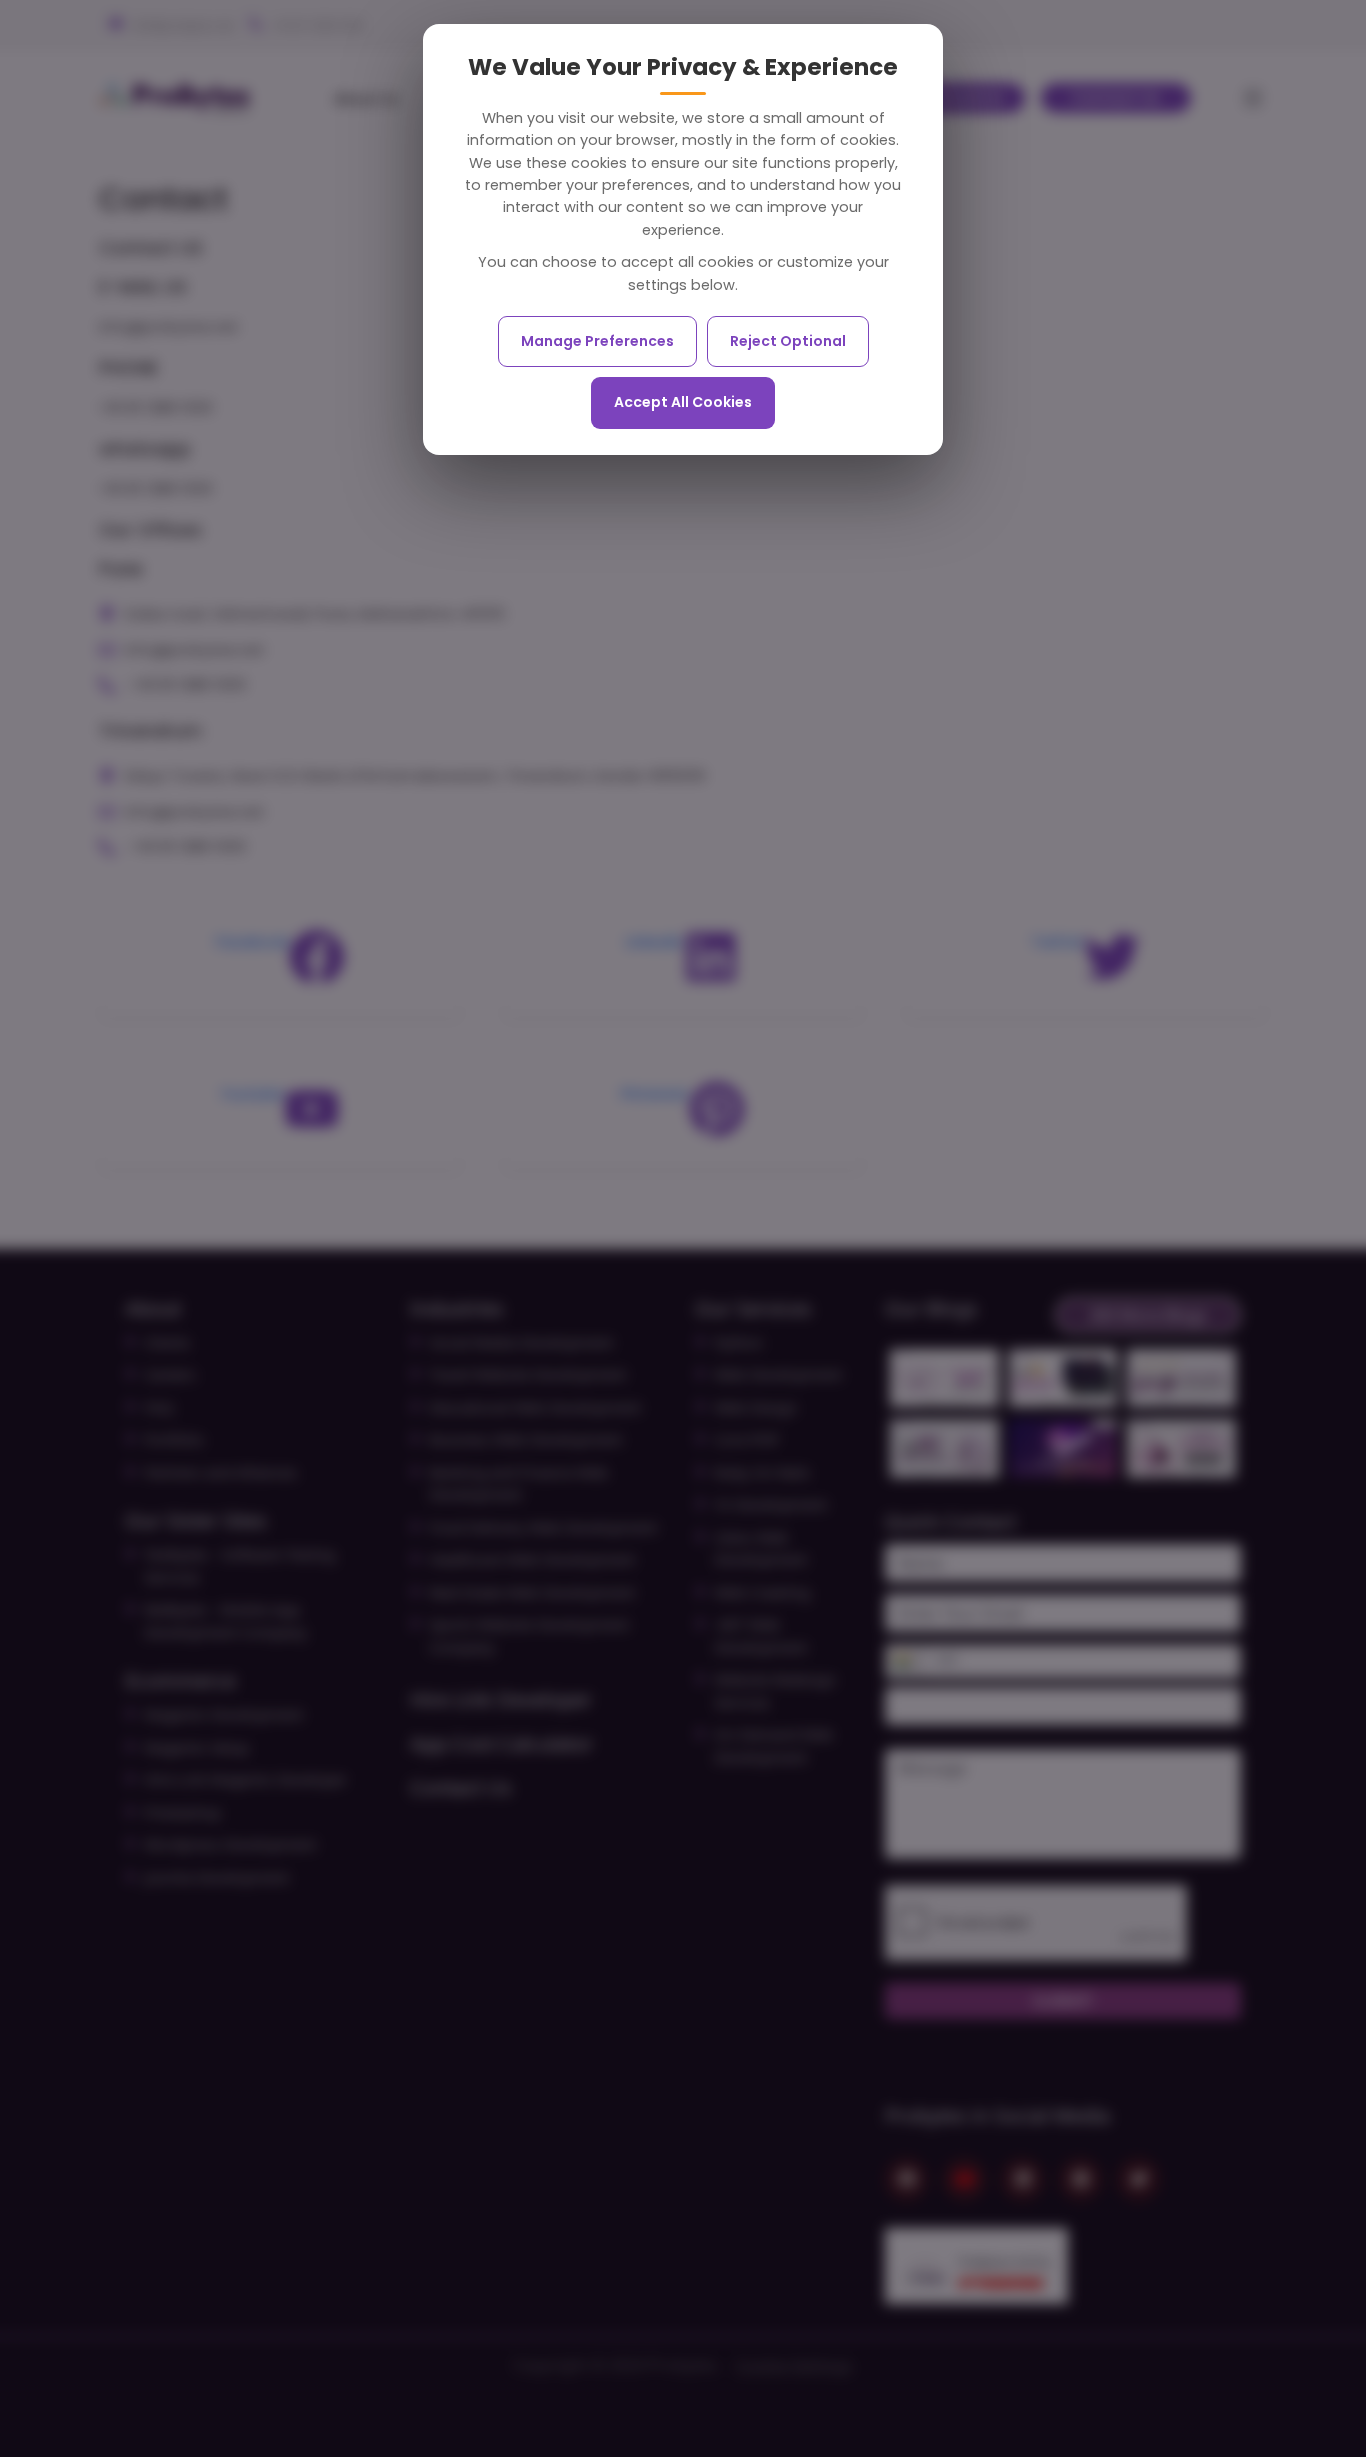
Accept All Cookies (683, 402)
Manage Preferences (597, 341)
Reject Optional (788, 341)
